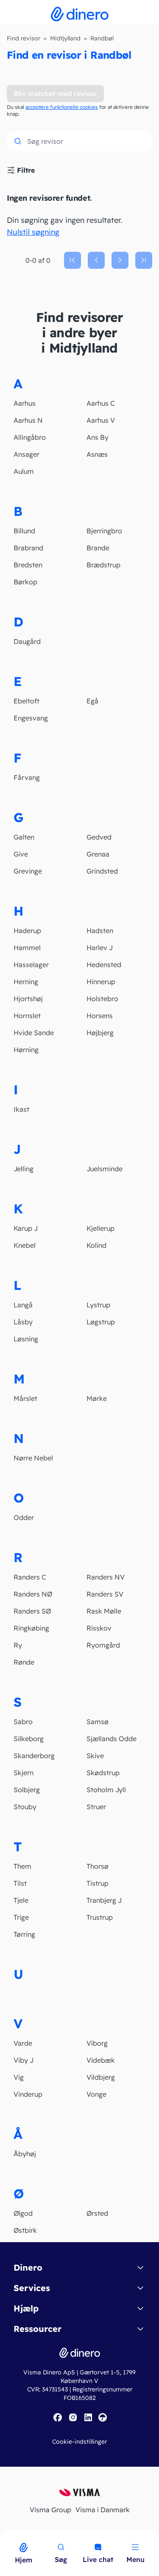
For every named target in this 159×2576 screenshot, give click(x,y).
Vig (19, 2077)
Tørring (24, 1934)
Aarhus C (101, 403)
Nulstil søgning (33, 232)
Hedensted (104, 965)
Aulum (24, 471)
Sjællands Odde (112, 1739)
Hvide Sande (34, 1033)
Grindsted (102, 871)
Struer (96, 1807)
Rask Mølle (104, 1611)
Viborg (97, 2043)
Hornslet (27, 1016)
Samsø (98, 1722)
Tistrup (98, 1883)
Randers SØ (32, 1611)
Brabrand (28, 548)
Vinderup (28, 2094)
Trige (21, 1917)
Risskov (99, 1628)
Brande (98, 548)
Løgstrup (101, 1322)
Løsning (26, 1339)
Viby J (24, 2060)
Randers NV (106, 1577)
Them (22, 1866)
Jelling (24, 1169)
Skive (95, 1756)
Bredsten (28, 565)
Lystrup (98, 1305)
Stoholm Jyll (106, 1790)
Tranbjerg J (104, 1900)
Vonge (96, 2094)
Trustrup (100, 1917)
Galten (24, 837)
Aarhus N (28, 420)
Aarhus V (101, 420)
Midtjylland (65, 38)
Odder (24, 1517)
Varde (23, 2043)
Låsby (23, 1322)
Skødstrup (103, 1773)
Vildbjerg (101, 2077)
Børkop (25, 582)
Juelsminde (105, 1169)
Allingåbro (30, 437)
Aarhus (25, 403)
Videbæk (101, 2060)
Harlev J (100, 948)
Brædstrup (103, 565)
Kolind (96, 1245)
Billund (24, 531)
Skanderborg (34, 1756)
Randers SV (105, 1594)
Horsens (100, 1016)
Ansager (26, 454)
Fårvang (27, 777)
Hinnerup (101, 982)
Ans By (98, 437)
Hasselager (31, 965)
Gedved (99, 837)
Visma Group (50, 2510)
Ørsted (97, 2213)
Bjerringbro (104, 531)
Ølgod (23, 2213)
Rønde (24, 1662)
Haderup (27, 931)
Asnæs (97, 454)
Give (21, 854)
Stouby (25, 1807)
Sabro (23, 1722)
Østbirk (25, 2230)
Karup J (26, 1228)
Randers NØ (33, 1594)
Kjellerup (100, 1228)
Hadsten (100, 931)
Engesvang (31, 718)
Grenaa (98, 854)
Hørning (26, 1050)
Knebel (25, 1245)
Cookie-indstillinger (79, 2442)
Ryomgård (103, 1645)
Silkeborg (29, 1739)
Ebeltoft (26, 701)
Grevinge (28, 871)
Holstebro (102, 999)
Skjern (24, 1773)
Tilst (20, 1883)
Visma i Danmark (103, 2510)
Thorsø (98, 1866)
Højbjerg (100, 1033)
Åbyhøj (25, 2154)
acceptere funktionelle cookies (62, 107)
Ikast (21, 1109)
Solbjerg (27, 1790)
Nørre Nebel (33, 1458)
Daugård (27, 641)
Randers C (30, 1577)
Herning (26, 982)
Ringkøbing (31, 1628)
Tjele (21, 1900)
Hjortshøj (28, 999)
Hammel (27, 948)
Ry (18, 1645)
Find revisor (24, 38)
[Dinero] (5, 2536)
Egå (92, 701)
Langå (23, 1305)
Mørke (97, 1398)
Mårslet (25, 1398)
